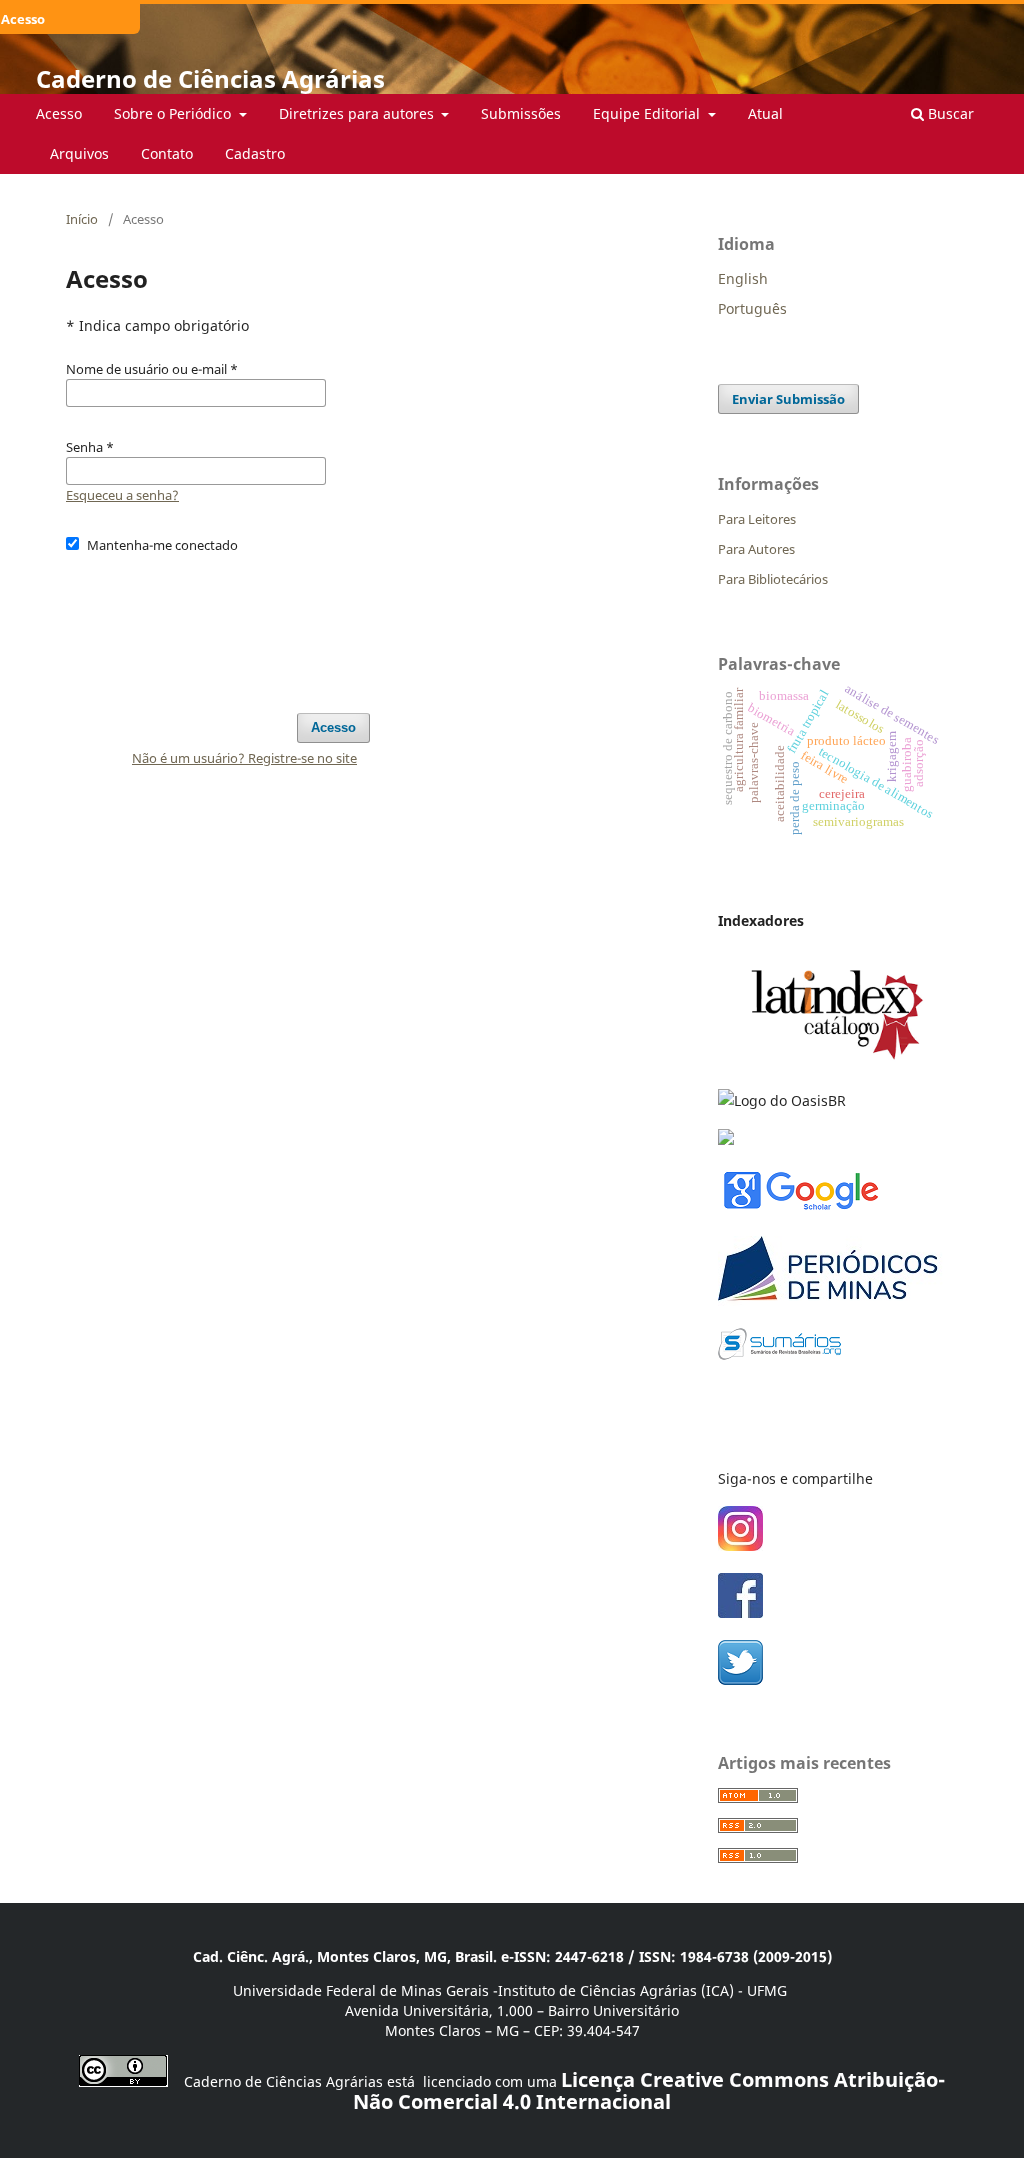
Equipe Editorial (648, 113)
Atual (765, 113)
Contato (167, 153)
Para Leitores (757, 519)
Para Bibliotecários (773, 579)
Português (752, 308)
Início (82, 219)
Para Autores (756, 549)
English (743, 278)
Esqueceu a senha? (122, 495)
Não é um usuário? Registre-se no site (244, 758)
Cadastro (255, 153)
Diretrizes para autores (358, 113)
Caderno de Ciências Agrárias (210, 78)
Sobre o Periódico (174, 113)
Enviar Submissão (788, 399)
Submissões (521, 113)
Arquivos (79, 153)
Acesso (59, 113)
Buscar (949, 113)
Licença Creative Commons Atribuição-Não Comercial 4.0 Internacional (649, 2090)
